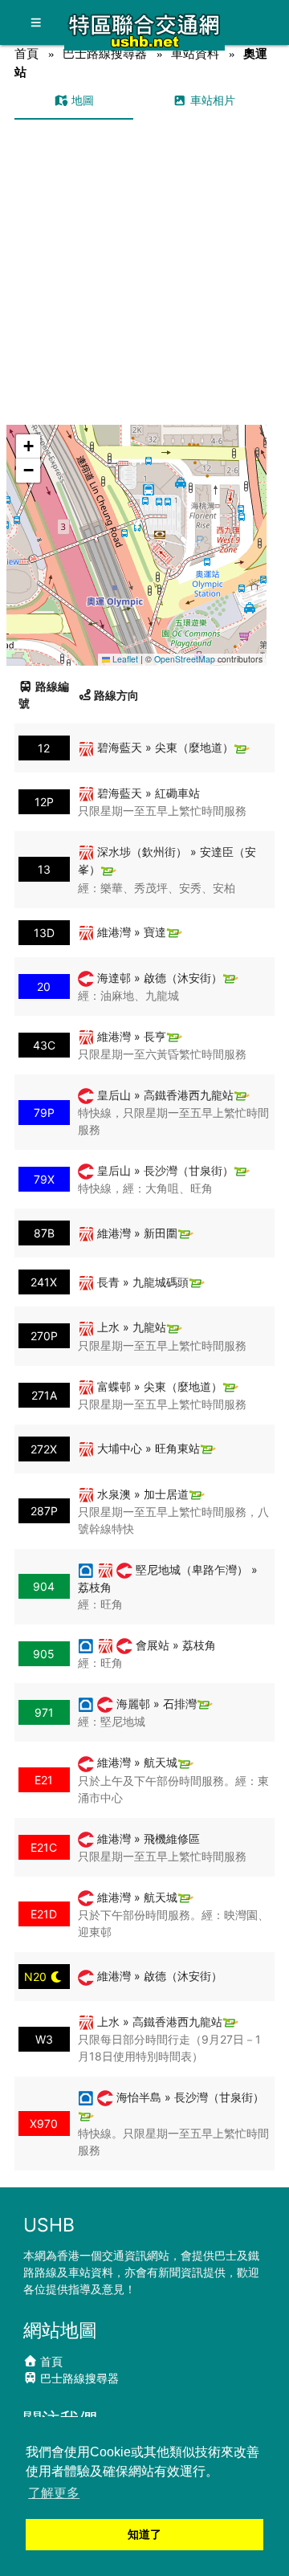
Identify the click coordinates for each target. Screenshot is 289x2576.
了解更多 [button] (54, 2493)
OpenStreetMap (185, 659)
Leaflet (124, 659)
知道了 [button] (144, 2534)
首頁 (26, 53)
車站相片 (211, 100)
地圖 (81, 100)
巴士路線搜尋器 (105, 53)
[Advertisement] (144, 272)
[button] (137, 530)
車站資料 (195, 53)
